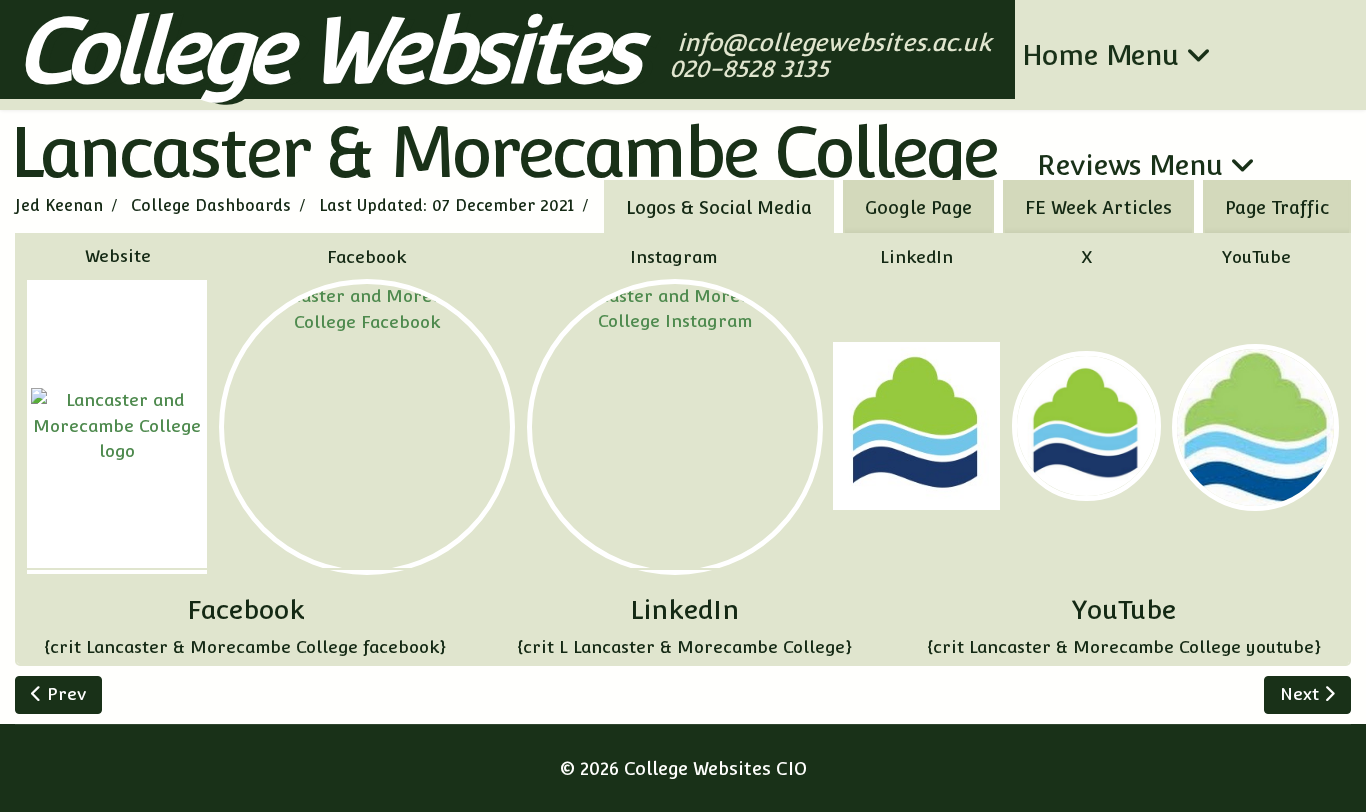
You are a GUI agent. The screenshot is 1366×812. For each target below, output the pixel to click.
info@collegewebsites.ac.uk (836, 42)
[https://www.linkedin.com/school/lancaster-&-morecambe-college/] (916, 425)
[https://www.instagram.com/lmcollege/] (675, 427)
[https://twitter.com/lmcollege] (1086, 425)
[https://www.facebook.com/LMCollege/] (367, 427)
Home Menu (1100, 55)
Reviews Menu (1130, 165)
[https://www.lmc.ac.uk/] (117, 426)
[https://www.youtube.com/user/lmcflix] (1255, 427)
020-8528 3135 (752, 68)
